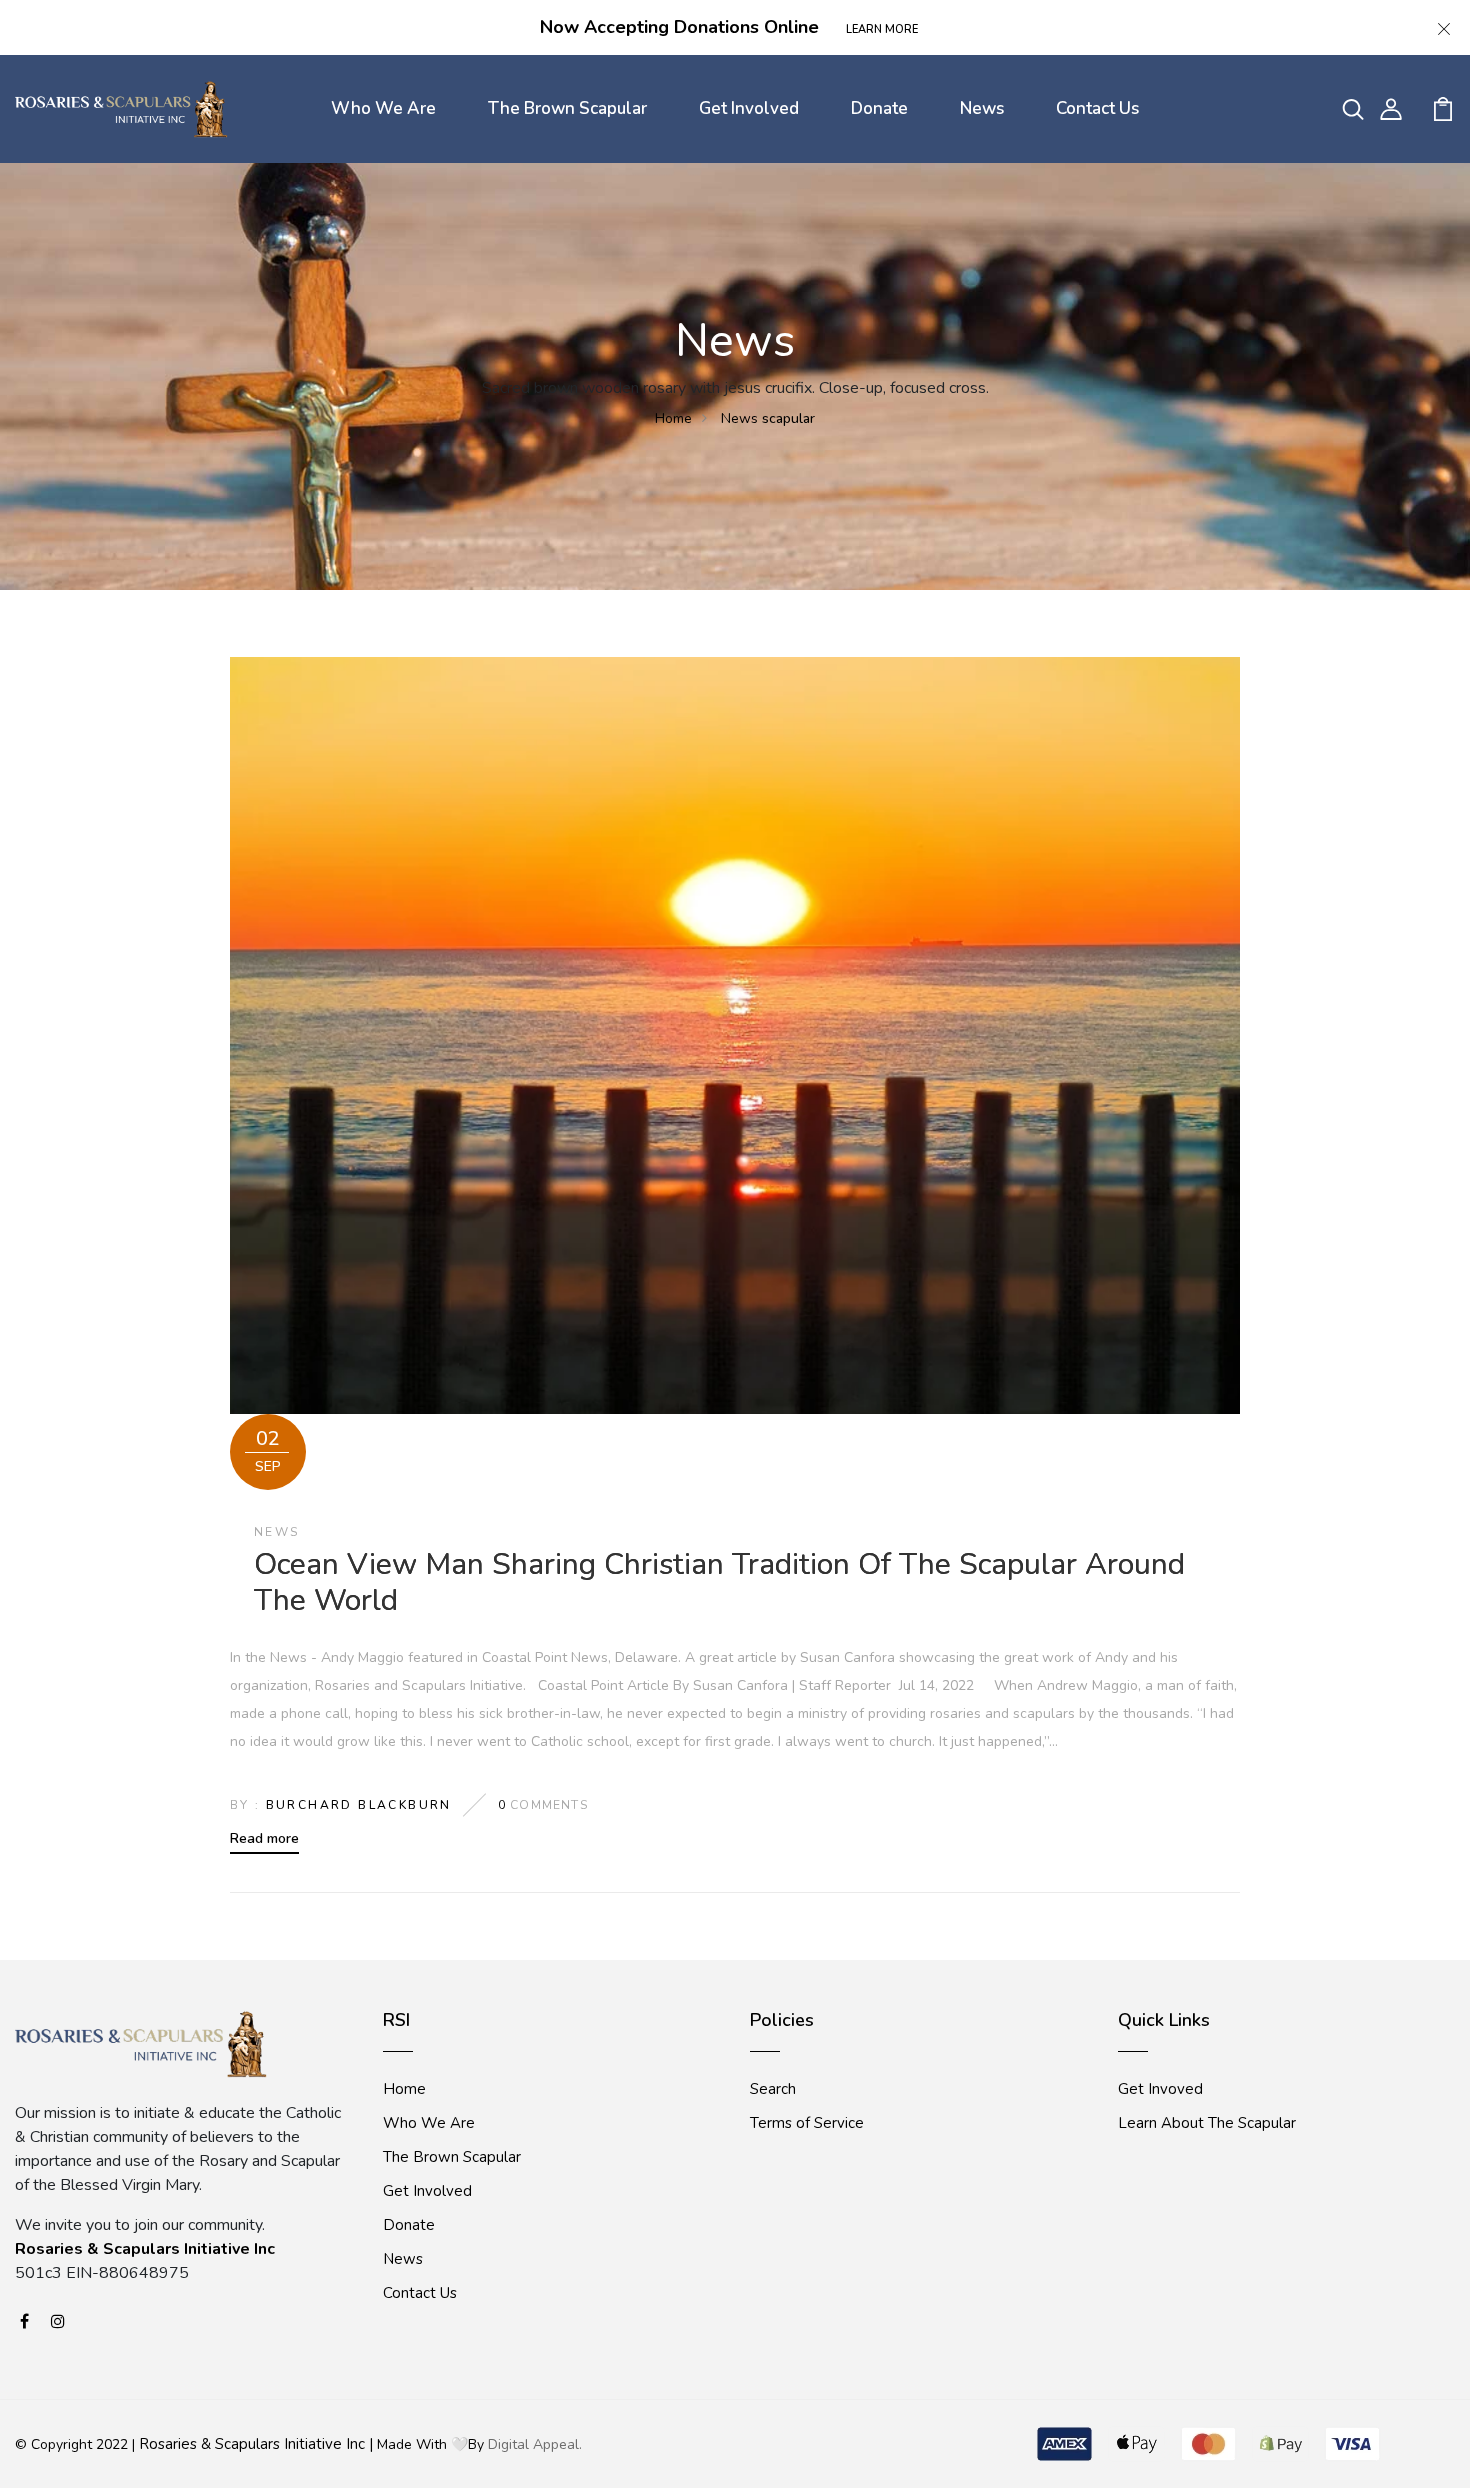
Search (773, 2089)
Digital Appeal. (535, 2444)
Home (673, 418)
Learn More (882, 29)
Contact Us (1097, 108)
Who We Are (383, 108)
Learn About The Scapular (1207, 2123)
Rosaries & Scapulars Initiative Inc (145, 2249)
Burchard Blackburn (359, 1805)
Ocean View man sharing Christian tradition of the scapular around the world (719, 1583)
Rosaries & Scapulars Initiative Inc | (256, 2444)
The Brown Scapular (567, 108)
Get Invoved (1160, 2089)
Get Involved (749, 108)
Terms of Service (807, 2123)
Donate (879, 108)
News (982, 108)
